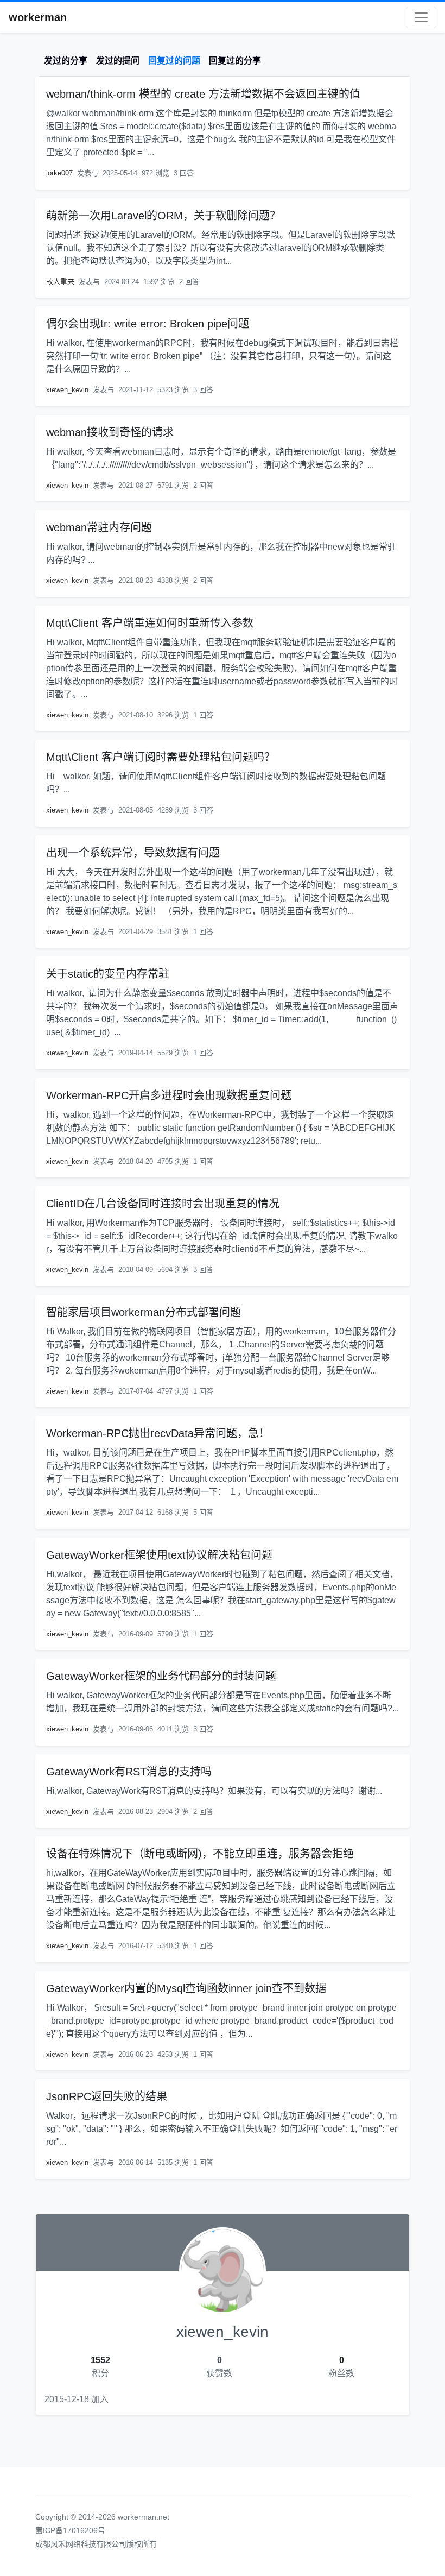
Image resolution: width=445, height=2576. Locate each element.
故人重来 (60, 282)
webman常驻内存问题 (99, 527)
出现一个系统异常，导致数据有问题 (133, 853)
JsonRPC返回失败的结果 (107, 2096)
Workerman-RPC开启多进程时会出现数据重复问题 (169, 1095)
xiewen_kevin (67, 390)
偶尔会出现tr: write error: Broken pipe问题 (148, 324)
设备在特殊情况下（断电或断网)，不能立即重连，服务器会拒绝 (200, 1854)
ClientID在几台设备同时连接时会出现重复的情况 (163, 1204)
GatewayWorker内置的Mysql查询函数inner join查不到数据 (186, 1988)
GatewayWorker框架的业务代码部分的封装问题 (161, 1676)
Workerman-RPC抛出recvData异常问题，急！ (158, 1433)
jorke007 (59, 173)
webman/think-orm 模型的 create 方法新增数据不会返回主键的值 (203, 94)
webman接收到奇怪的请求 (110, 432)
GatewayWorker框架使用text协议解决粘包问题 (159, 1555)
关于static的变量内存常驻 (108, 974)
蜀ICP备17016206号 (70, 2530)
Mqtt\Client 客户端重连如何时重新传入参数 (150, 623)
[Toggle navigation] (421, 17)
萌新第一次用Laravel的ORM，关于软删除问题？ (163, 216)
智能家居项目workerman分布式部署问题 (144, 1312)
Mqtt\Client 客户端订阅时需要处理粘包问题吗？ (161, 757)
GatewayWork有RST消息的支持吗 (129, 1772)
